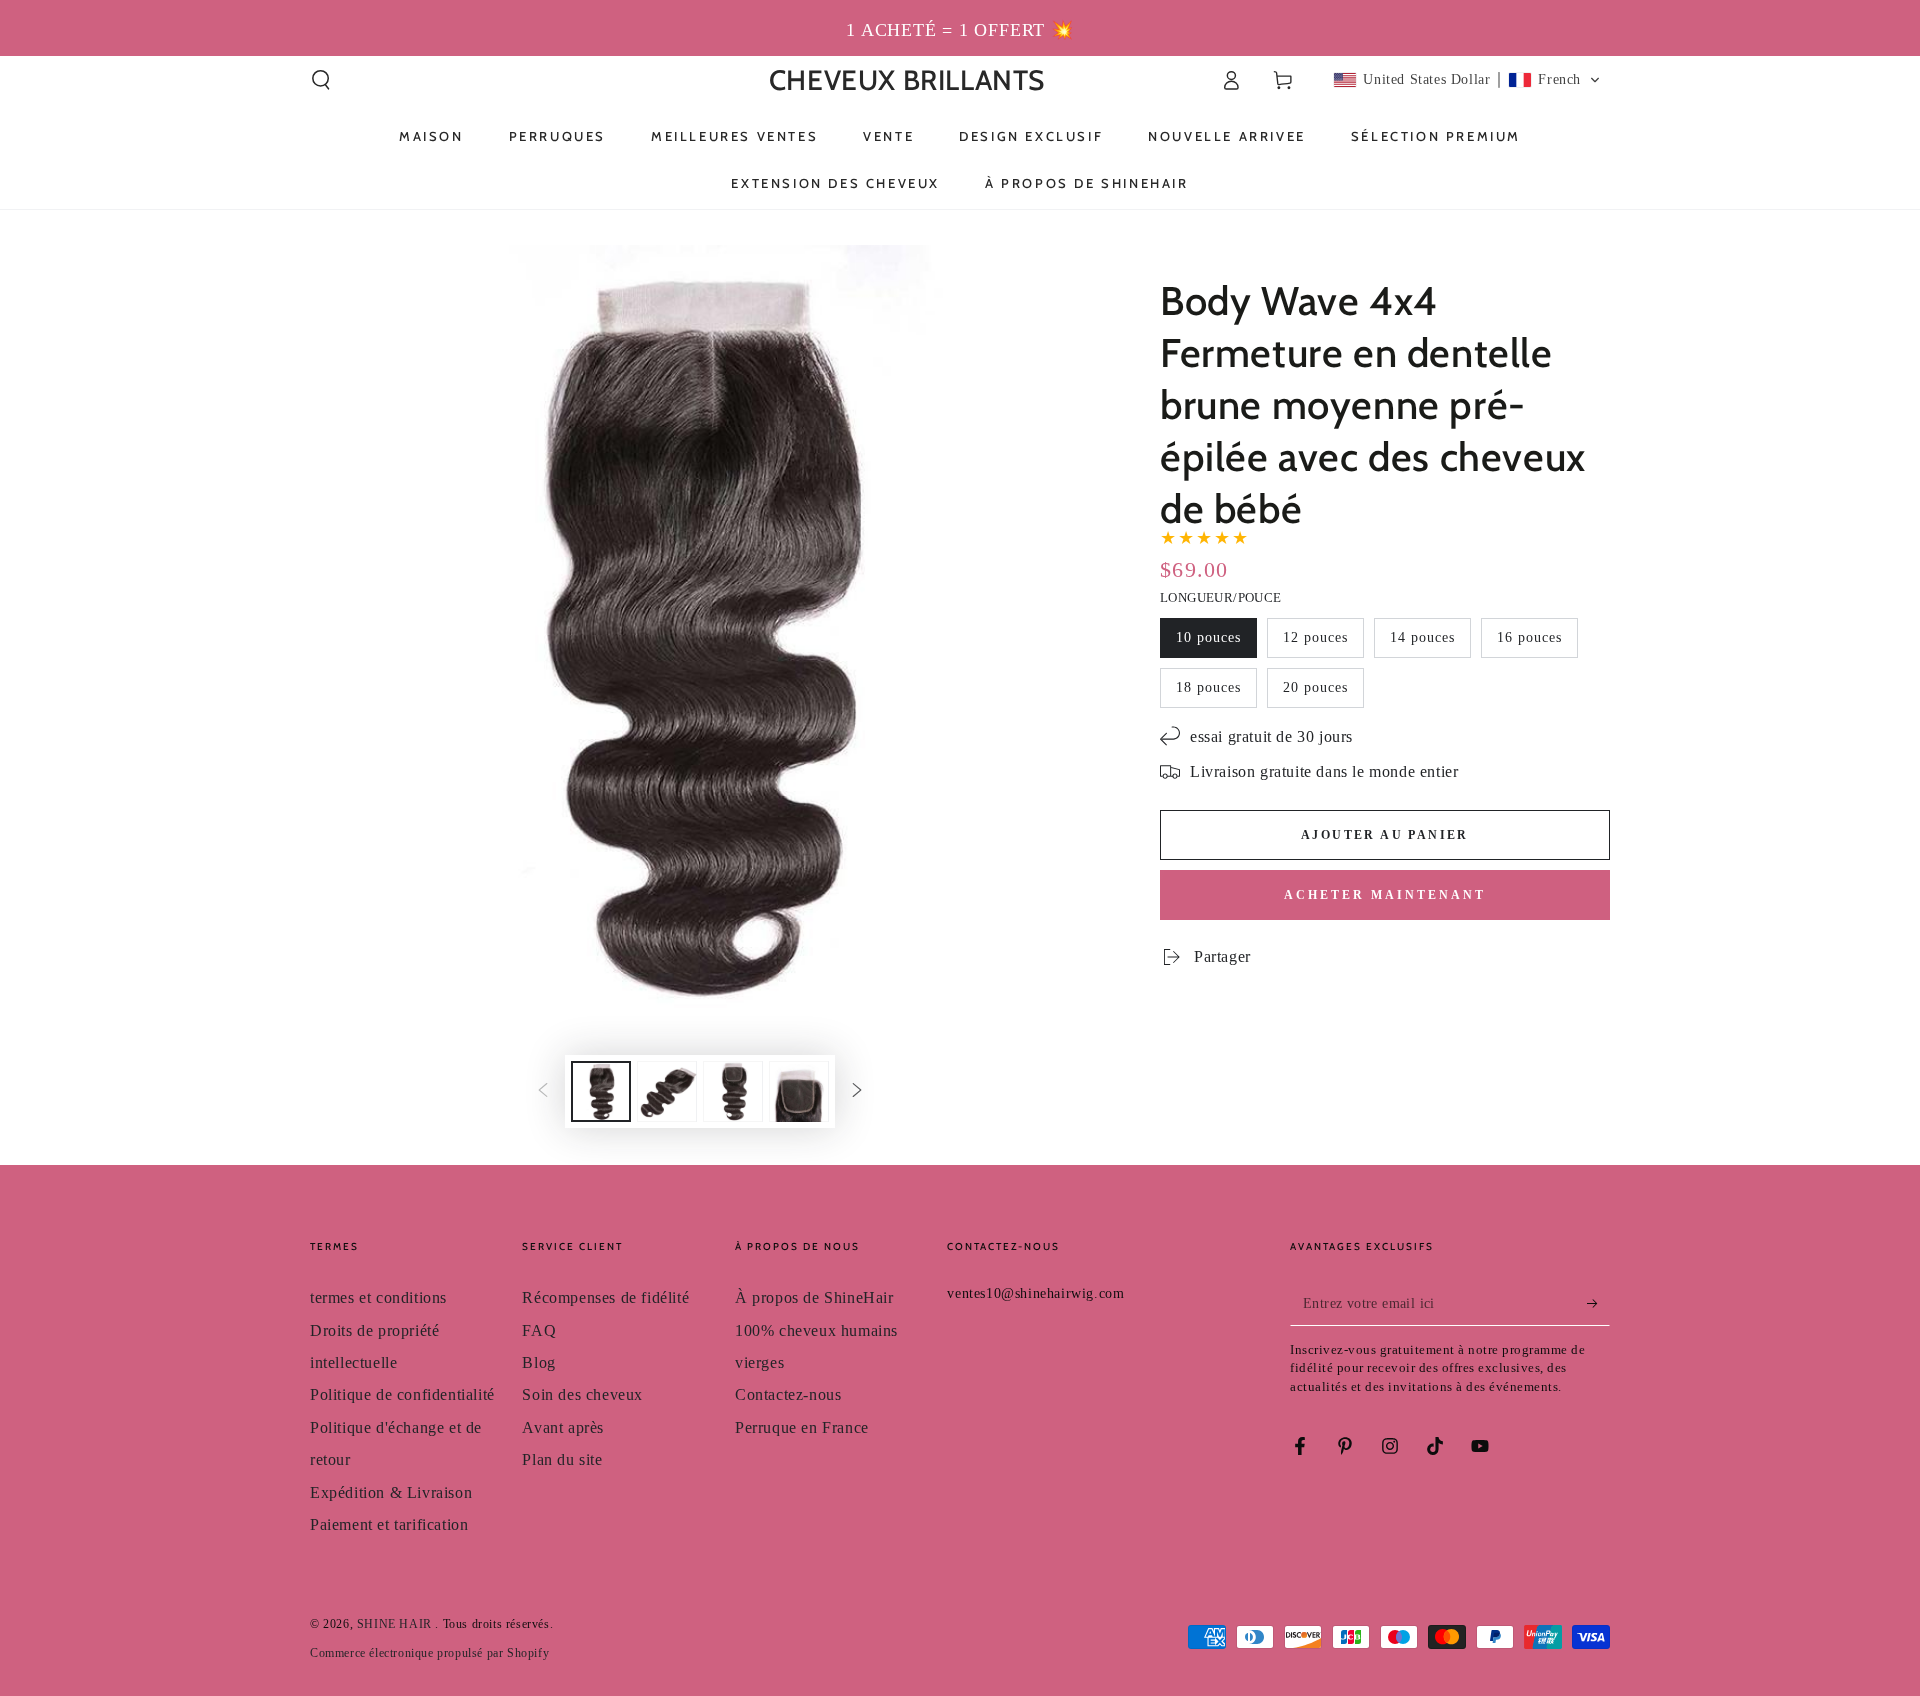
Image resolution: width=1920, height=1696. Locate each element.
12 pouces (1315, 637)
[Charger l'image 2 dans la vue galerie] (667, 1091)
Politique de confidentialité (402, 1394)
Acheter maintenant (1385, 895)
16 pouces (1529, 637)
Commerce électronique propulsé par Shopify (429, 1653)
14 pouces (1422, 637)
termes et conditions (378, 1297)
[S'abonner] (1598, 1303)
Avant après (563, 1427)
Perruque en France (802, 1427)
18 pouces (1208, 687)
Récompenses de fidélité (605, 1297)
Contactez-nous (788, 1394)
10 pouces (1208, 637)
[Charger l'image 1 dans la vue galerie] (601, 1091)
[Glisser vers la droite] (857, 1092)
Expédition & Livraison (391, 1492)
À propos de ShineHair (814, 1297)
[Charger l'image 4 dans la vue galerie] (799, 1091)
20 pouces (1315, 687)
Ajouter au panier (1385, 835)
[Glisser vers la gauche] (543, 1092)
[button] (321, 80)
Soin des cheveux (582, 1394)
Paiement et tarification (389, 1524)
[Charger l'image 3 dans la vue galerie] (733, 1091)
